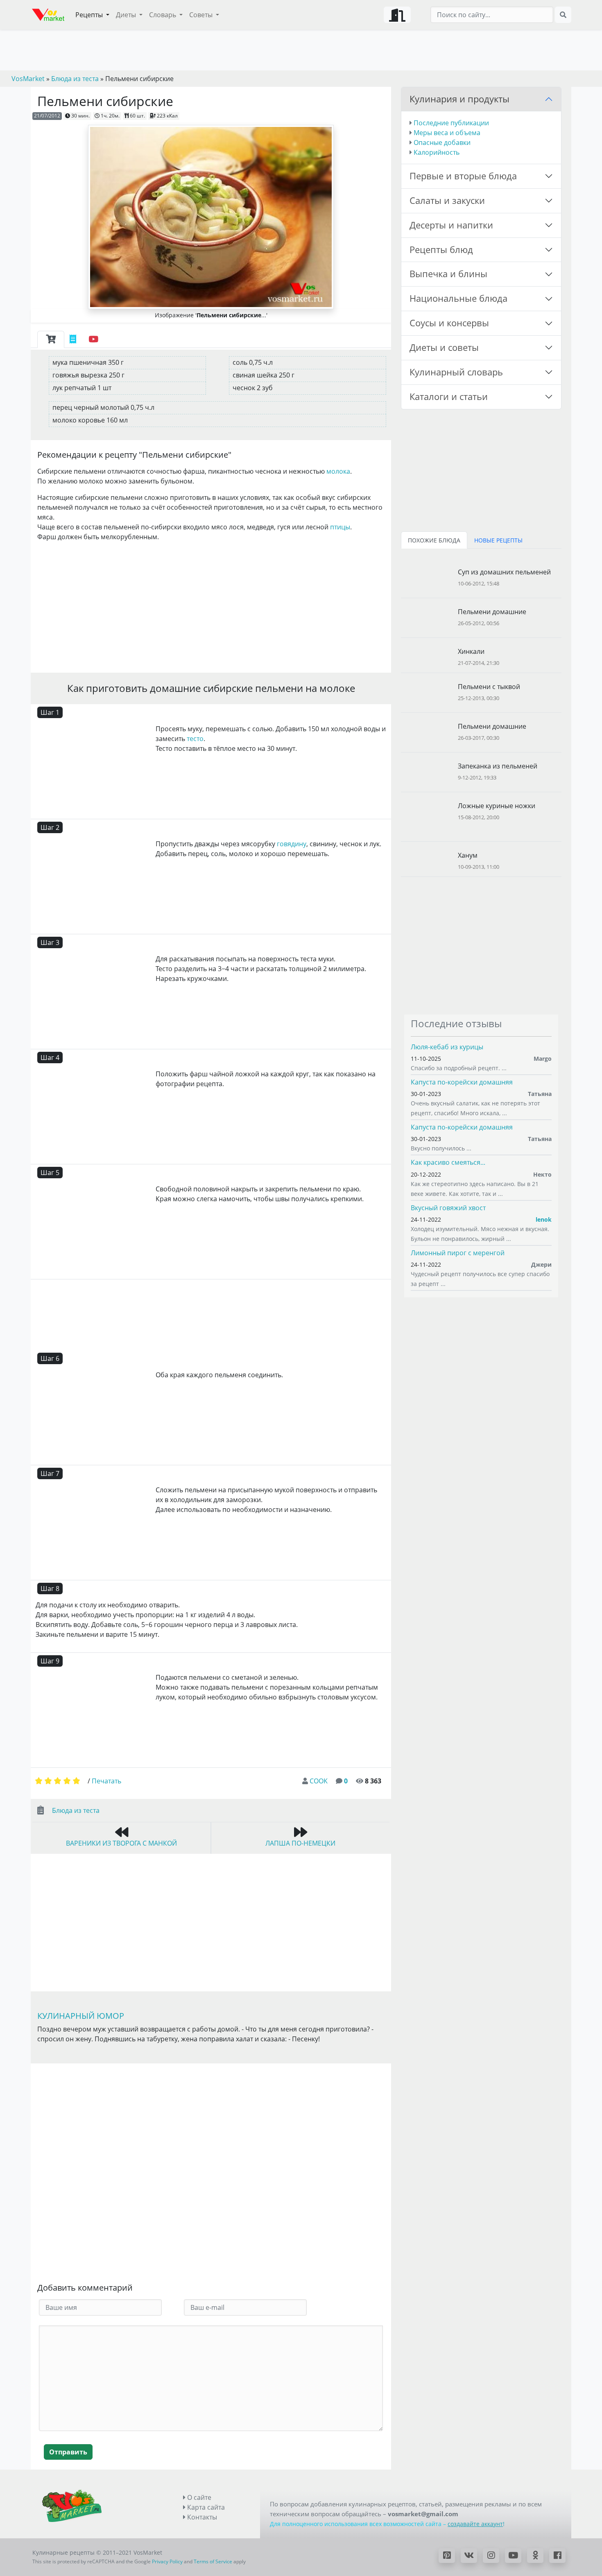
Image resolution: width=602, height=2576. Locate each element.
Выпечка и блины (448, 274)
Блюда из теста (76, 1810)
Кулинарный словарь (456, 372)
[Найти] (563, 15)
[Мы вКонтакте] (469, 2556)
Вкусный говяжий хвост (448, 1208)
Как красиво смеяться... (448, 1162)
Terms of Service (213, 2561)
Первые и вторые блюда (463, 176)
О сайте (198, 2497)
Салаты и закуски (447, 200)
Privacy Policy (167, 2561)
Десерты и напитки (451, 225)
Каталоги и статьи (449, 397)
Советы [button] (202, 15)
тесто (195, 739)
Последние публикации (451, 123)
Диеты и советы (444, 347)
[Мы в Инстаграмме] (491, 2556)
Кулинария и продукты (459, 99)
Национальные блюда (458, 298)
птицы (340, 527)
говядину (292, 844)
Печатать (106, 1781)
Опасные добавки (442, 142)
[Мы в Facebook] (557, 2556)
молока (338, 471)
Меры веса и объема (447, 133)
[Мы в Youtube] (513, 2556)
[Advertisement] (211, 606)
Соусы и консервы (449, 323)
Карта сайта (205, 2507)
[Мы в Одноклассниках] (535, 2556)
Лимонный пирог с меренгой (458, 1253)
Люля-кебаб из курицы (447, 1047)
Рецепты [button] (90, 15)
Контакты (201, 2517)
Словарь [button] (163, 15)
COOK (319, 1781)
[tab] (51, 339)
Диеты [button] (127, 15)
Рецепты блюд (441, 250)
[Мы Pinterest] (447, 2556)
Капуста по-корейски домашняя (462, 1082)
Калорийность (437, 152)
